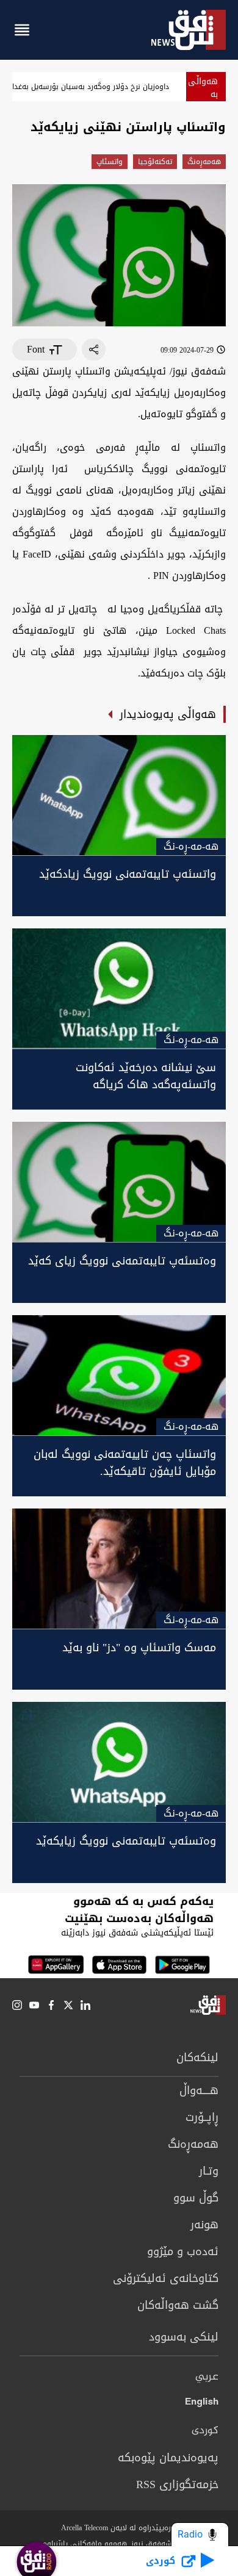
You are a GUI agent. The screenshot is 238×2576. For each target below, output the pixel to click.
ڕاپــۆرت (202, 2117)
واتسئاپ (110, 162)
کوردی (205, 2431)
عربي (207, 2377)
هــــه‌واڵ (199, 2090)
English (202, 2404)
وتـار (209, 2171)
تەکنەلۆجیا (155, 162)
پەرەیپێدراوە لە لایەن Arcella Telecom (119, 2528)
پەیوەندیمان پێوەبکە (168, 2458)
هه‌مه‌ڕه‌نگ (204, 162)
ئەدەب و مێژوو (183, 2251)
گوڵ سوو (196, 2198)
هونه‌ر (204, 2225)
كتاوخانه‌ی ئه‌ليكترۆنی (166, 2278)
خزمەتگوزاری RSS (177, 2485)
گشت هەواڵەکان (178, 2305)
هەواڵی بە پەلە (203, 94)
